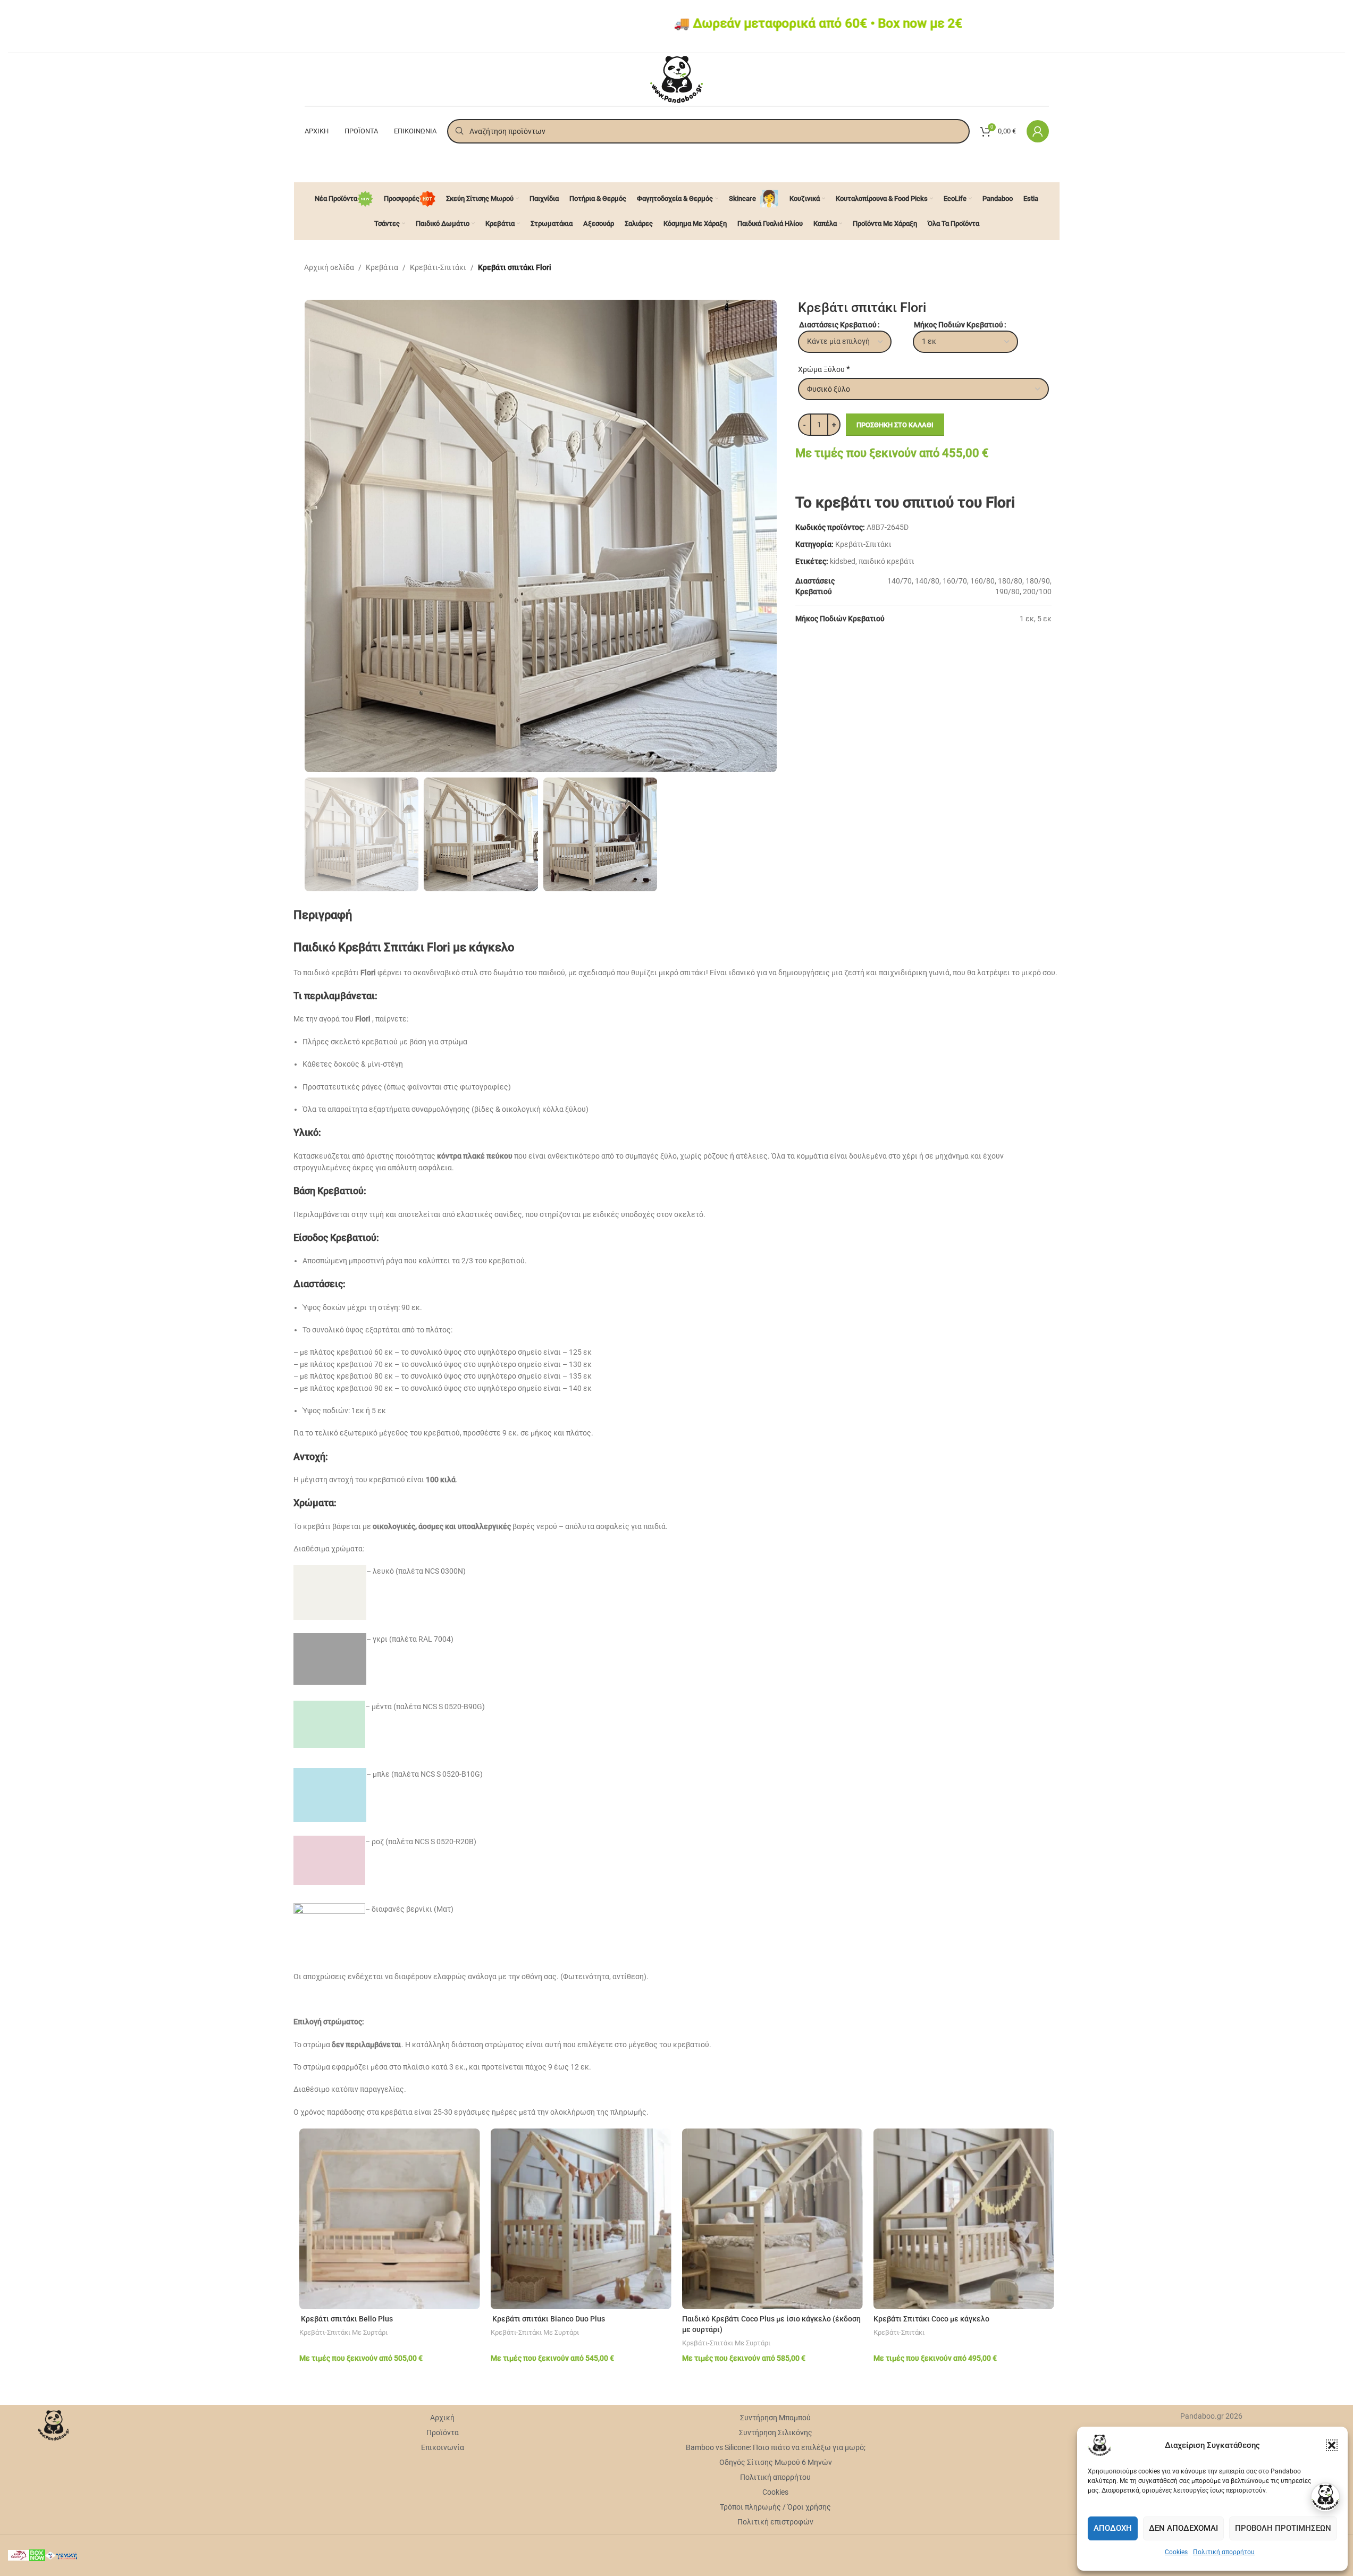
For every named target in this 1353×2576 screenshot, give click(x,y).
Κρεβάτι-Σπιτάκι (438, 267)
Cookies (1176, 2552)
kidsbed (843, 561)
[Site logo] (676, 79)
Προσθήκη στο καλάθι (895, 425)
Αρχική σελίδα (329, 267)
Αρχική (442, 2418)
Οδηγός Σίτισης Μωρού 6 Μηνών (776, 2462)
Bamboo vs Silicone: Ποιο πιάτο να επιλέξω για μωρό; (776, 2447)
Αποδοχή (1113, 2528)
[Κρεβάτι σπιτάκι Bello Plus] (390, 2219)
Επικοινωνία (443, 2447)
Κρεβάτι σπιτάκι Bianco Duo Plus (548, 2319)
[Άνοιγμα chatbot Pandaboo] (1325, 2497)
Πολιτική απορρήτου (1224, 2552)
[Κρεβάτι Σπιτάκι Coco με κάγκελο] (964, 2219)
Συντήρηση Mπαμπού (775, 2418)
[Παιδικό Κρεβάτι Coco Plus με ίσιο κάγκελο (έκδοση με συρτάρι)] (772, 2219)
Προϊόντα (443, 2433)
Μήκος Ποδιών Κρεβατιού (959, 325)
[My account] (1038, 131)
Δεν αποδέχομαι (1183, 2528)
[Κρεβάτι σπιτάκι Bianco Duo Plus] (581, 2219)
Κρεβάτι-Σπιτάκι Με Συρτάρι (343, 2332)
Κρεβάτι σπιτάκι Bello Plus (346, 2319)
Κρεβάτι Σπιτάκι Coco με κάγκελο (931, 2319)
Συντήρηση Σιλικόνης (776, 2433)
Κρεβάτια (382, 267)
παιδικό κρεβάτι (886, 561)
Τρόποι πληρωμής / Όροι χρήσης (775, 2507)
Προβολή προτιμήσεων (1283, 2528)
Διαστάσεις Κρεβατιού (838, 325)
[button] (1332, 2445)
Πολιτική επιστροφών (775, 2522)
